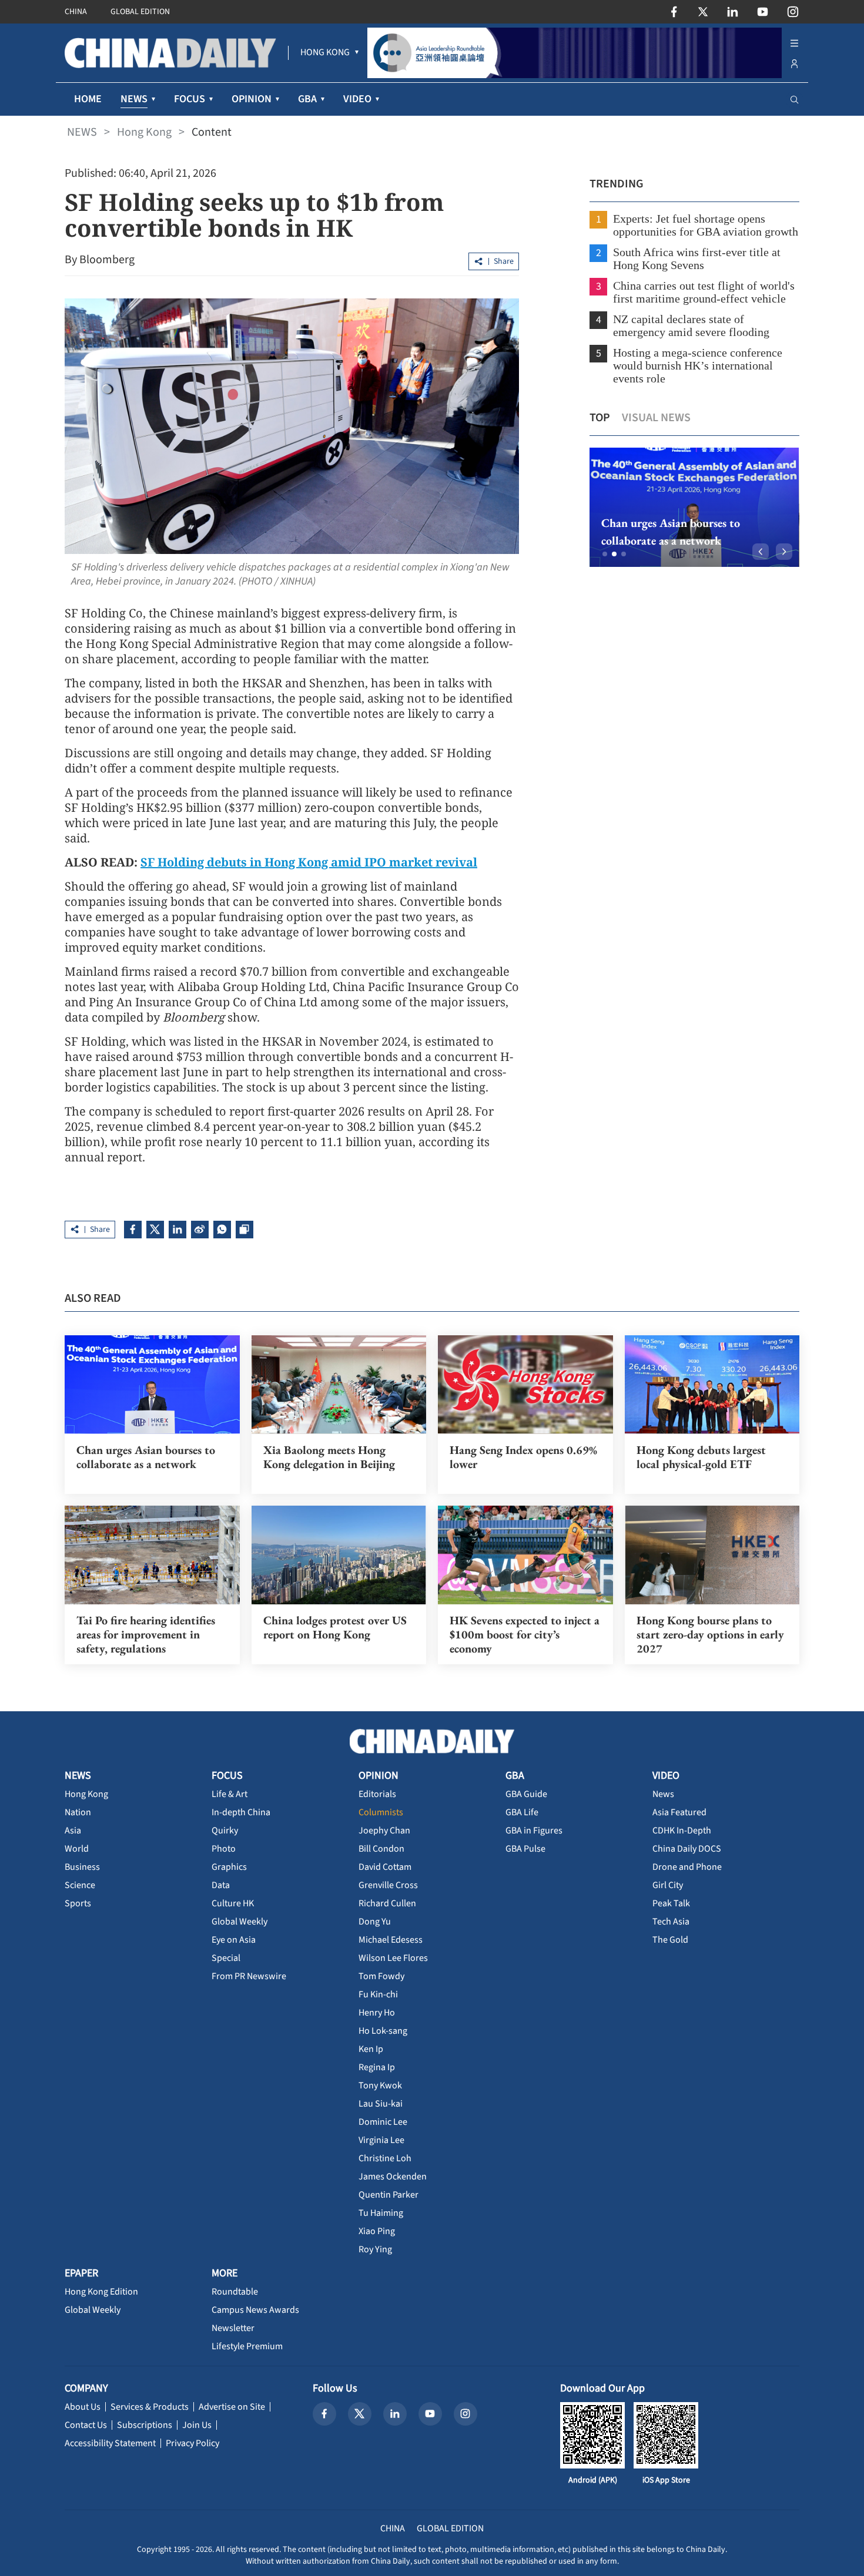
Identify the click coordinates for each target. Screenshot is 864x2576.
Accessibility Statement (110, 2443)
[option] (694, 507)
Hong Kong (144, 132)
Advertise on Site (232, 2407)
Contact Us (86, 2425)
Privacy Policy (192, 2443)
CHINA (76, 12)
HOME (88, 99)
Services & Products (150, 2407)
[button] (605, 554)
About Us (83, 2407)
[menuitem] (325, 53)
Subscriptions (145, 2425)
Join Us (197, 2425)
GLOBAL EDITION (140, 12)
